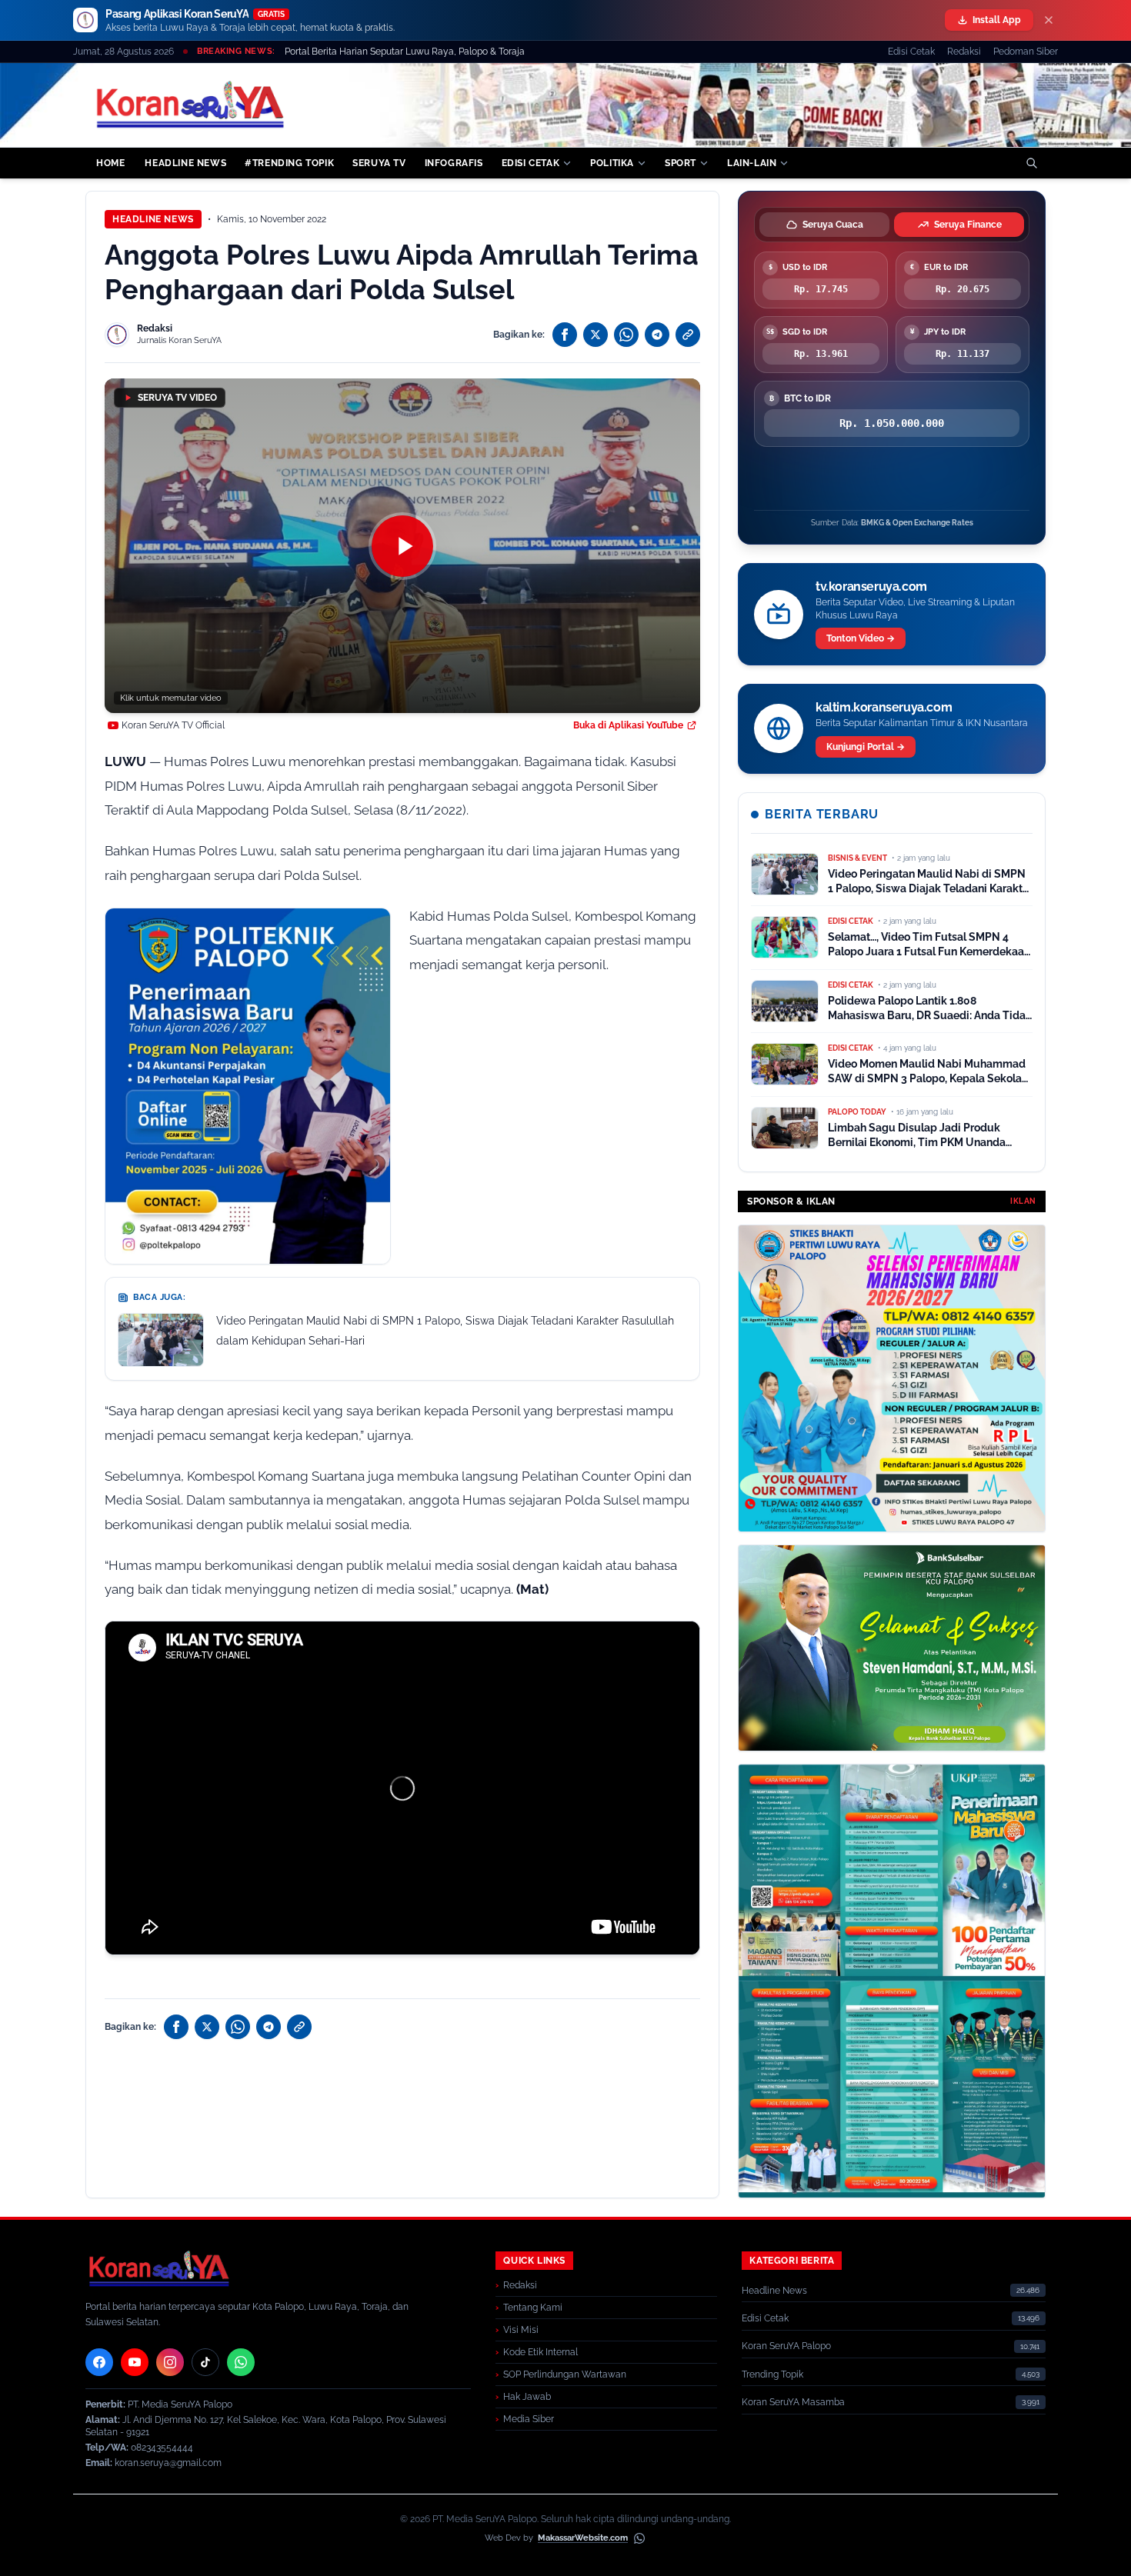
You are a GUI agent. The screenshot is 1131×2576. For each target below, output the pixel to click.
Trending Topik (772, 2374)
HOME (110, 163)
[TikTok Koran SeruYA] (205, 2362)
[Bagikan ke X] (596, 335)
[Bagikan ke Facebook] (565, 335)
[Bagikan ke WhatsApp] (626, 335)
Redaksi (964, 52)
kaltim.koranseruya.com (884, 707)
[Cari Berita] (1032, 163)
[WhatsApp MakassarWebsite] (639, 2538)
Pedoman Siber (1026, 52)
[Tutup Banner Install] (1049, 20)
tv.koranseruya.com (871, 587)
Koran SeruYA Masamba (793, 2402)
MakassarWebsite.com (583, 2538)
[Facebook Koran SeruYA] (99, 2362)
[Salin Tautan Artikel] (688, 335)
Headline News (153, 219)
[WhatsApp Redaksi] (241, 2362)
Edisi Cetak (911, 52)
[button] (402, 546)
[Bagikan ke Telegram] (657, 335)
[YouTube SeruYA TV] (135, 2362)
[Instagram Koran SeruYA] (170, 2362)
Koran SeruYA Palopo (786, 2346)
